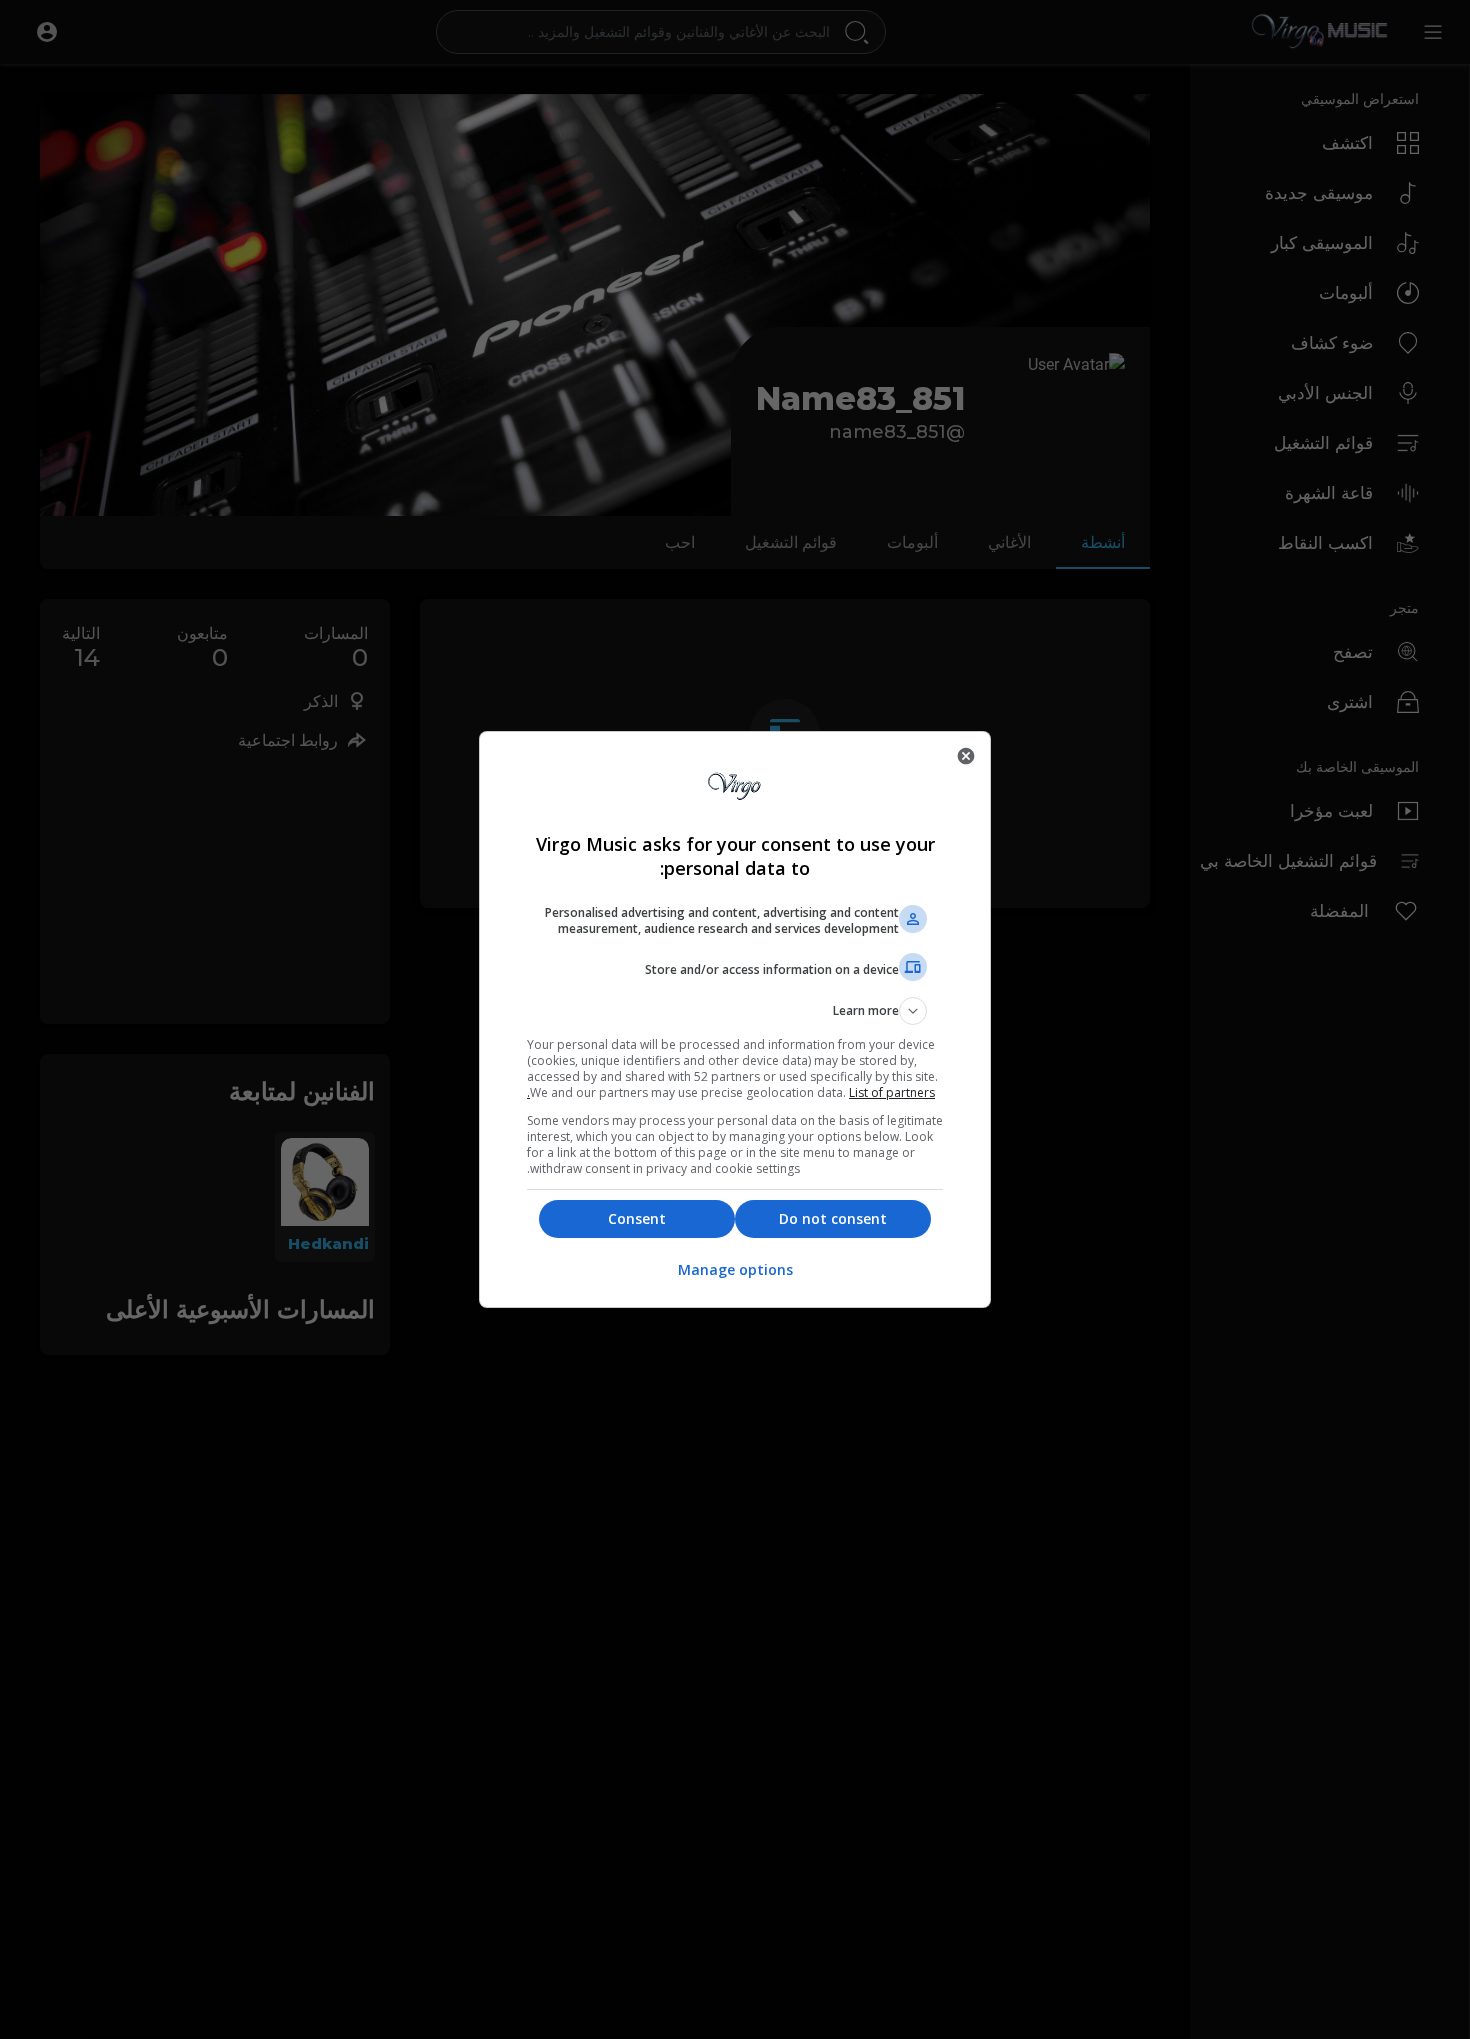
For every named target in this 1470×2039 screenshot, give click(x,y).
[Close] (966, 756)
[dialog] (735, 1019)
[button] (735, 1011)
